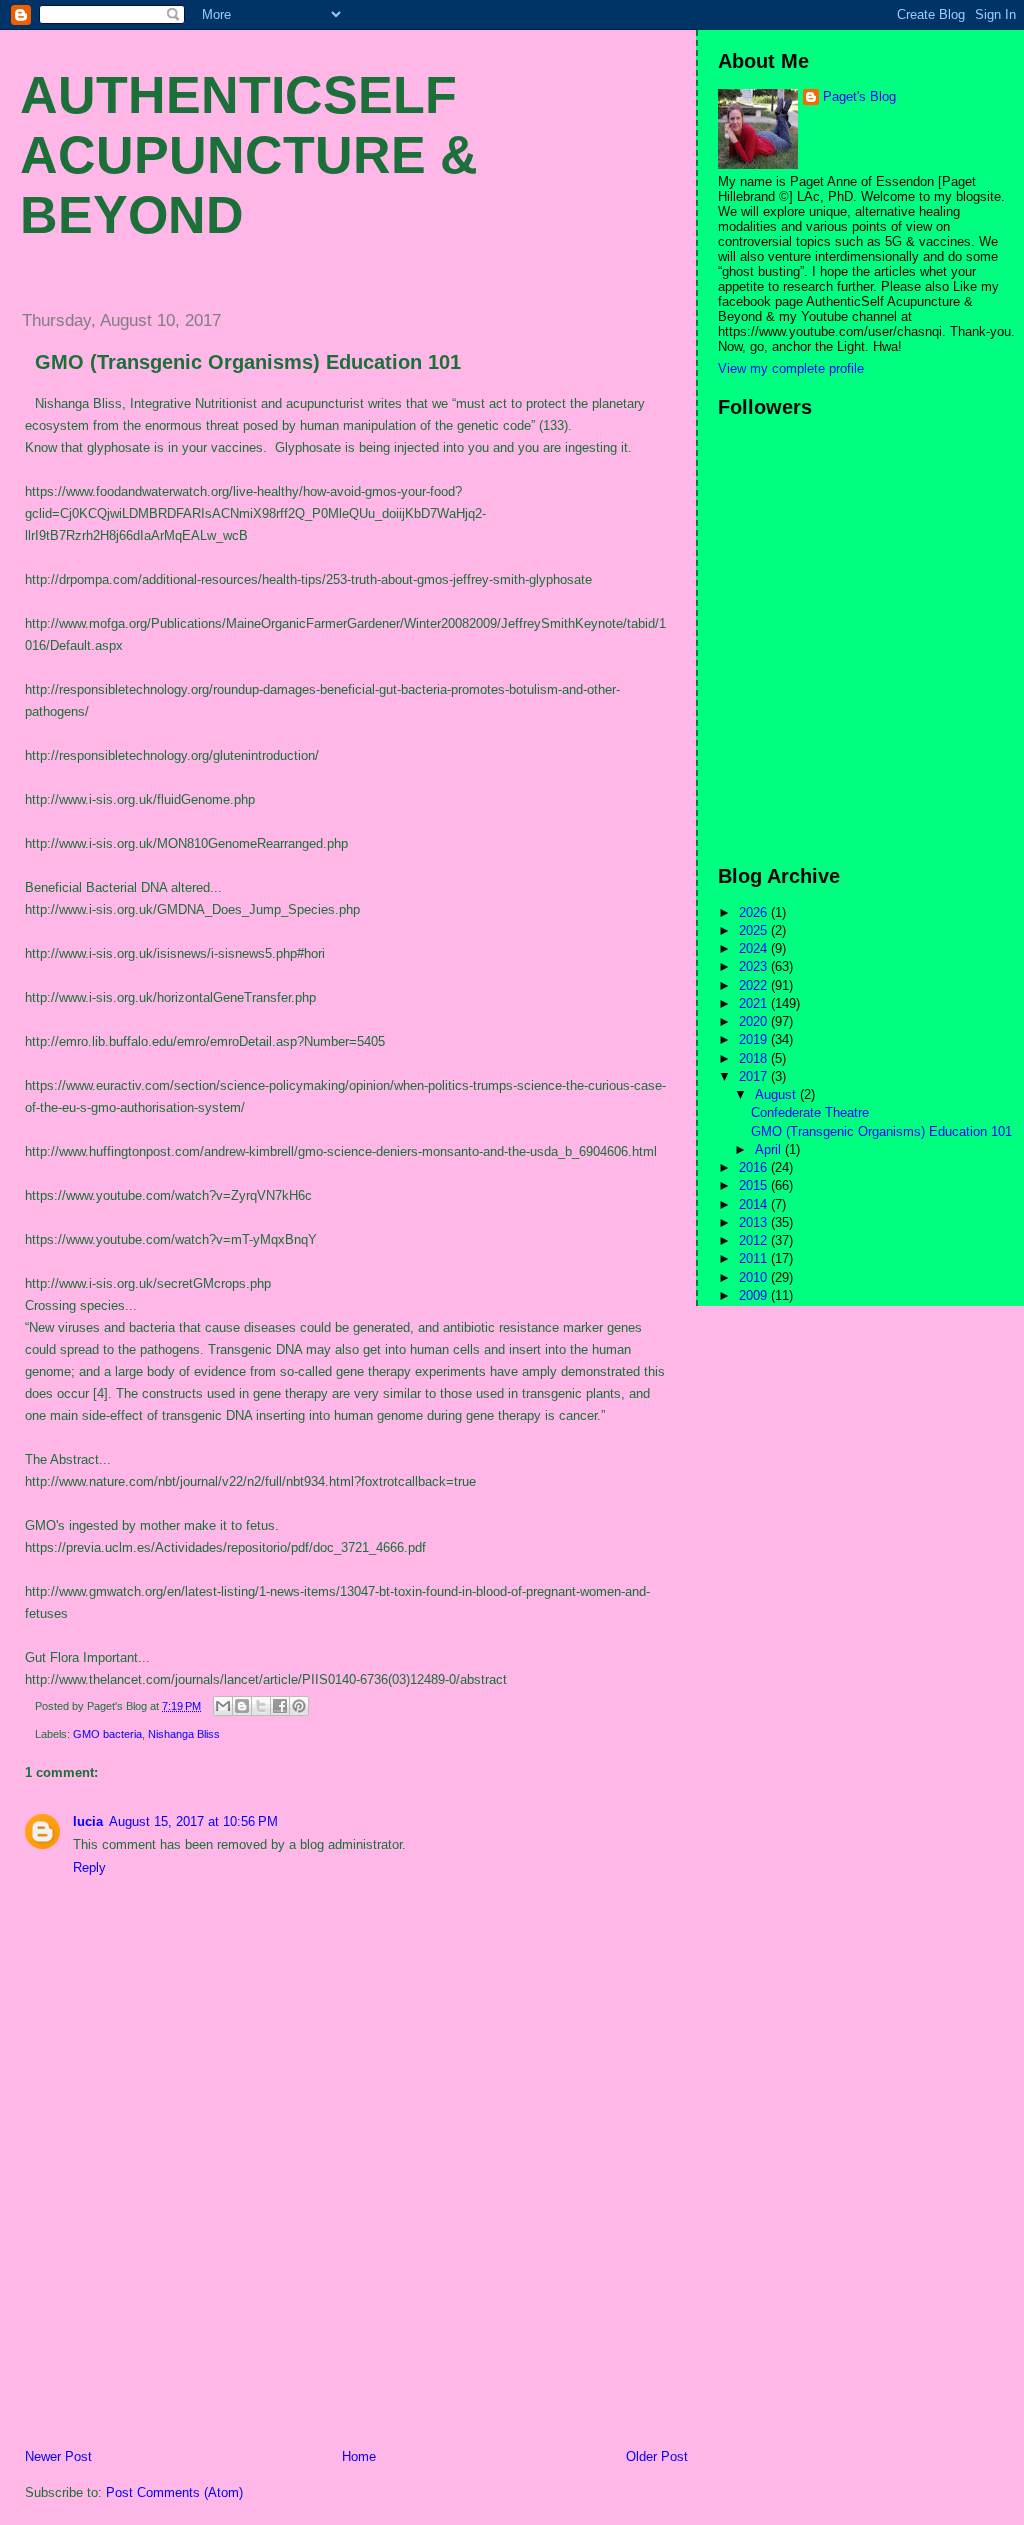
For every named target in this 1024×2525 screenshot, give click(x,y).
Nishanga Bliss (184, 1734)
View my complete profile (791, 368)
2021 (755, 1003)
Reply (89, 1867)
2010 (755, 1277)
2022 (755, 985)
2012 (755, 1240)
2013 (755, 1222)
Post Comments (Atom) (174, 2492)
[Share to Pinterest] (299, 1706)
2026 (755, 912)
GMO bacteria (107, 1734)
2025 (755, 930)
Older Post (657, 2456)
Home (359, 2456)
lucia (88, 1821)
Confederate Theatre (810, 1112)
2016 (755, 1167)
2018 (755, 1058)
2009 (755, 1295)
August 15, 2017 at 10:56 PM (193, 1821)
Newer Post (58, 2456)
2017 (755, 1076)
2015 (755, 1185)
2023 (755, 966)
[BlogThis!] (242, 1706)
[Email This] (223, 1706)
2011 (755, 1258)
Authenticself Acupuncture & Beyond (249, 155)
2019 (755, 1039)
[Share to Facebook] (280, 1706)
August (777, 1094)
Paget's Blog (859, 96)
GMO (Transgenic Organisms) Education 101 (248, 362)
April (770, 1149)
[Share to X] (261, 1706)
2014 (755, 1204)
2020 (755, 1021)
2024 (755, 948)
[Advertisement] (155, 2308)
